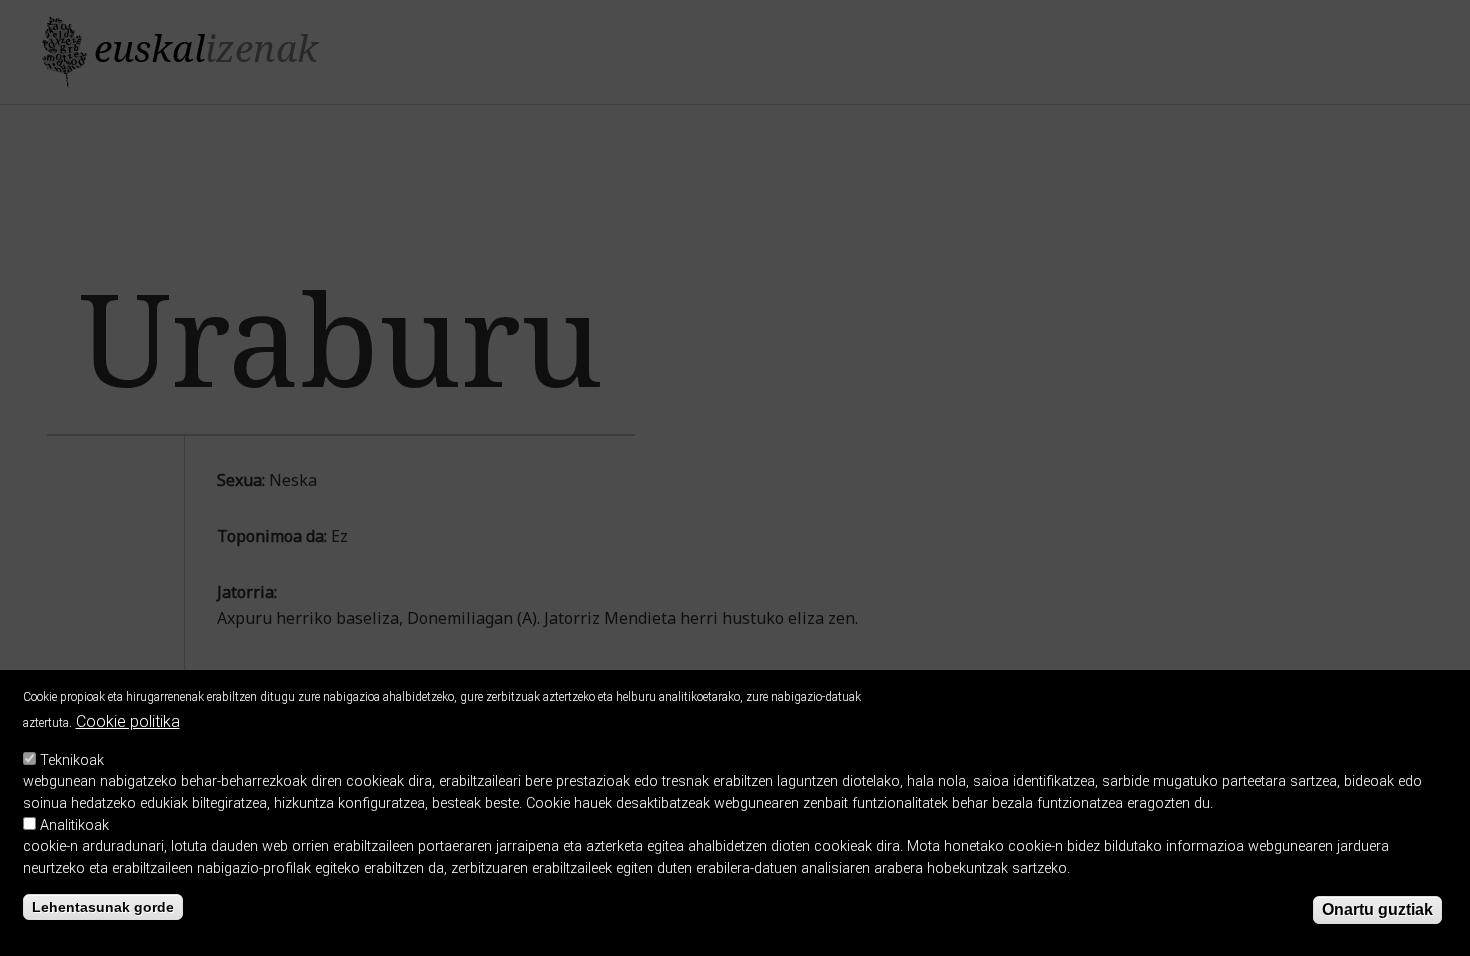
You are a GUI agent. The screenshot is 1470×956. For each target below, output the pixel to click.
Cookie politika (128, 721)
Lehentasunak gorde (103, 907)
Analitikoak (74, 825)
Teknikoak (72, 760)
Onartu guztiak (1377, 909)
